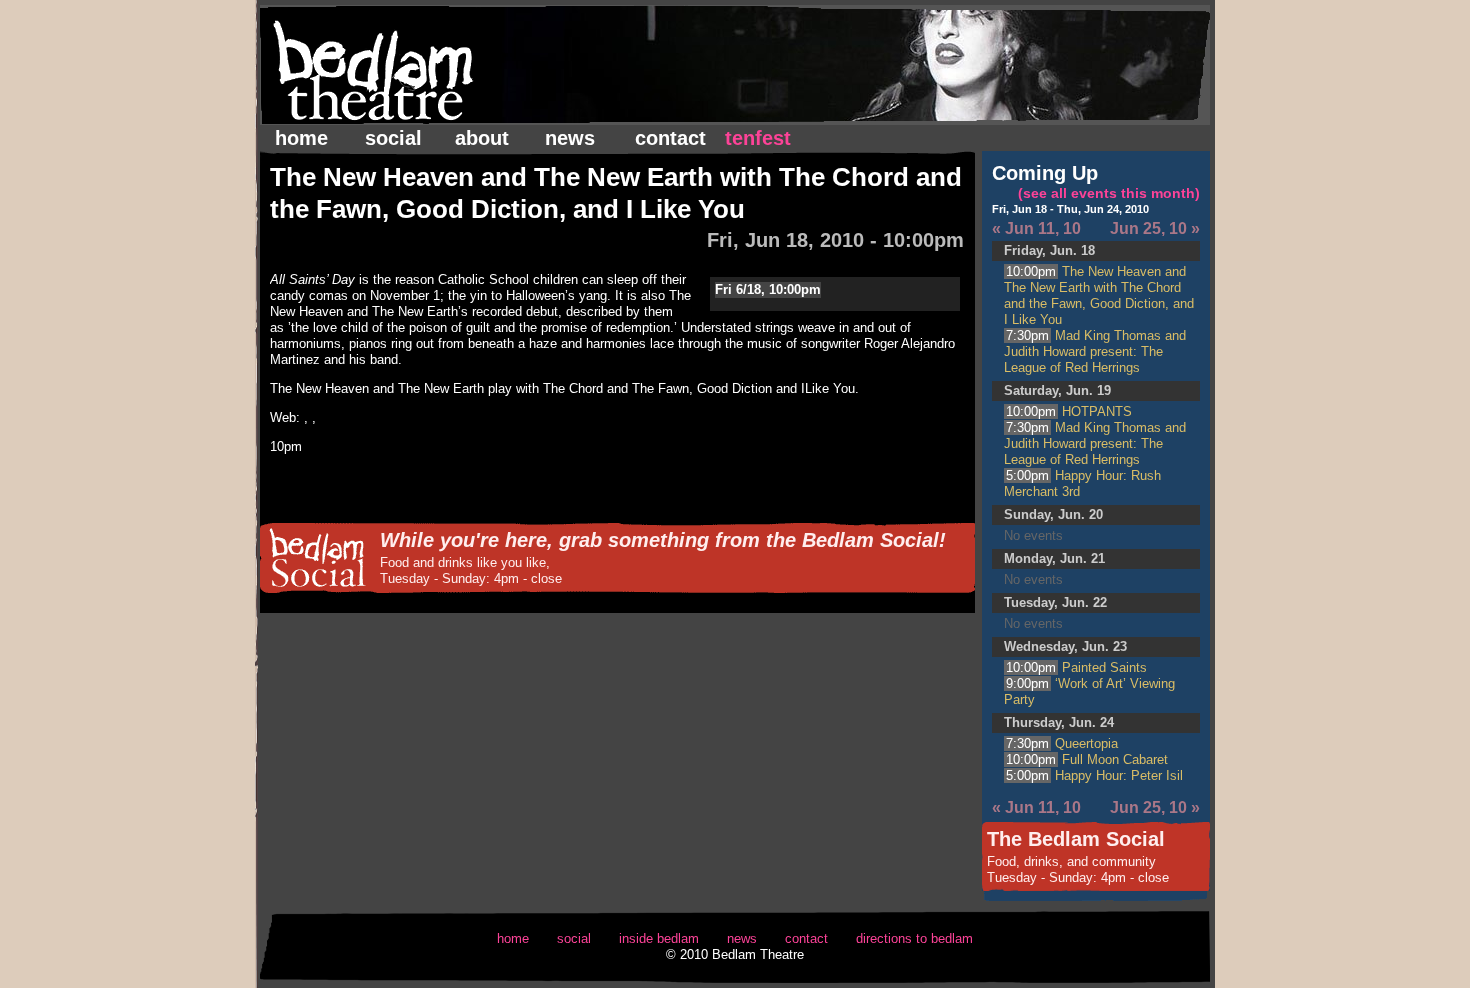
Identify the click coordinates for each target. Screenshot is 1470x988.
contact (670, 138)
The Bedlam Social (1076, 839)
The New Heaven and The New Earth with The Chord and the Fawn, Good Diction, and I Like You (1099, 295)
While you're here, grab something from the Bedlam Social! (663, 540)
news (570, 138)
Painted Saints (1076, 667)
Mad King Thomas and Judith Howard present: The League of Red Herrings (1095, 351)
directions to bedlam (914, 938)
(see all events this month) (1109, 193)
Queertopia (1062, 743)
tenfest (758, 138)
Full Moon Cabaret (1087, 759)
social (393, 138)
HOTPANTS (1069, 411)
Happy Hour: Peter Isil (1094, 775)
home (301, 138)
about (482, 138)
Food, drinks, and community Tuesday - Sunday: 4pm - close (1078, 869)
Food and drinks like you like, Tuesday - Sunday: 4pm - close (471, 570)
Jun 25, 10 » (1155, 228)
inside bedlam (659, 938)
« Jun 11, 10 (1036, 228)
